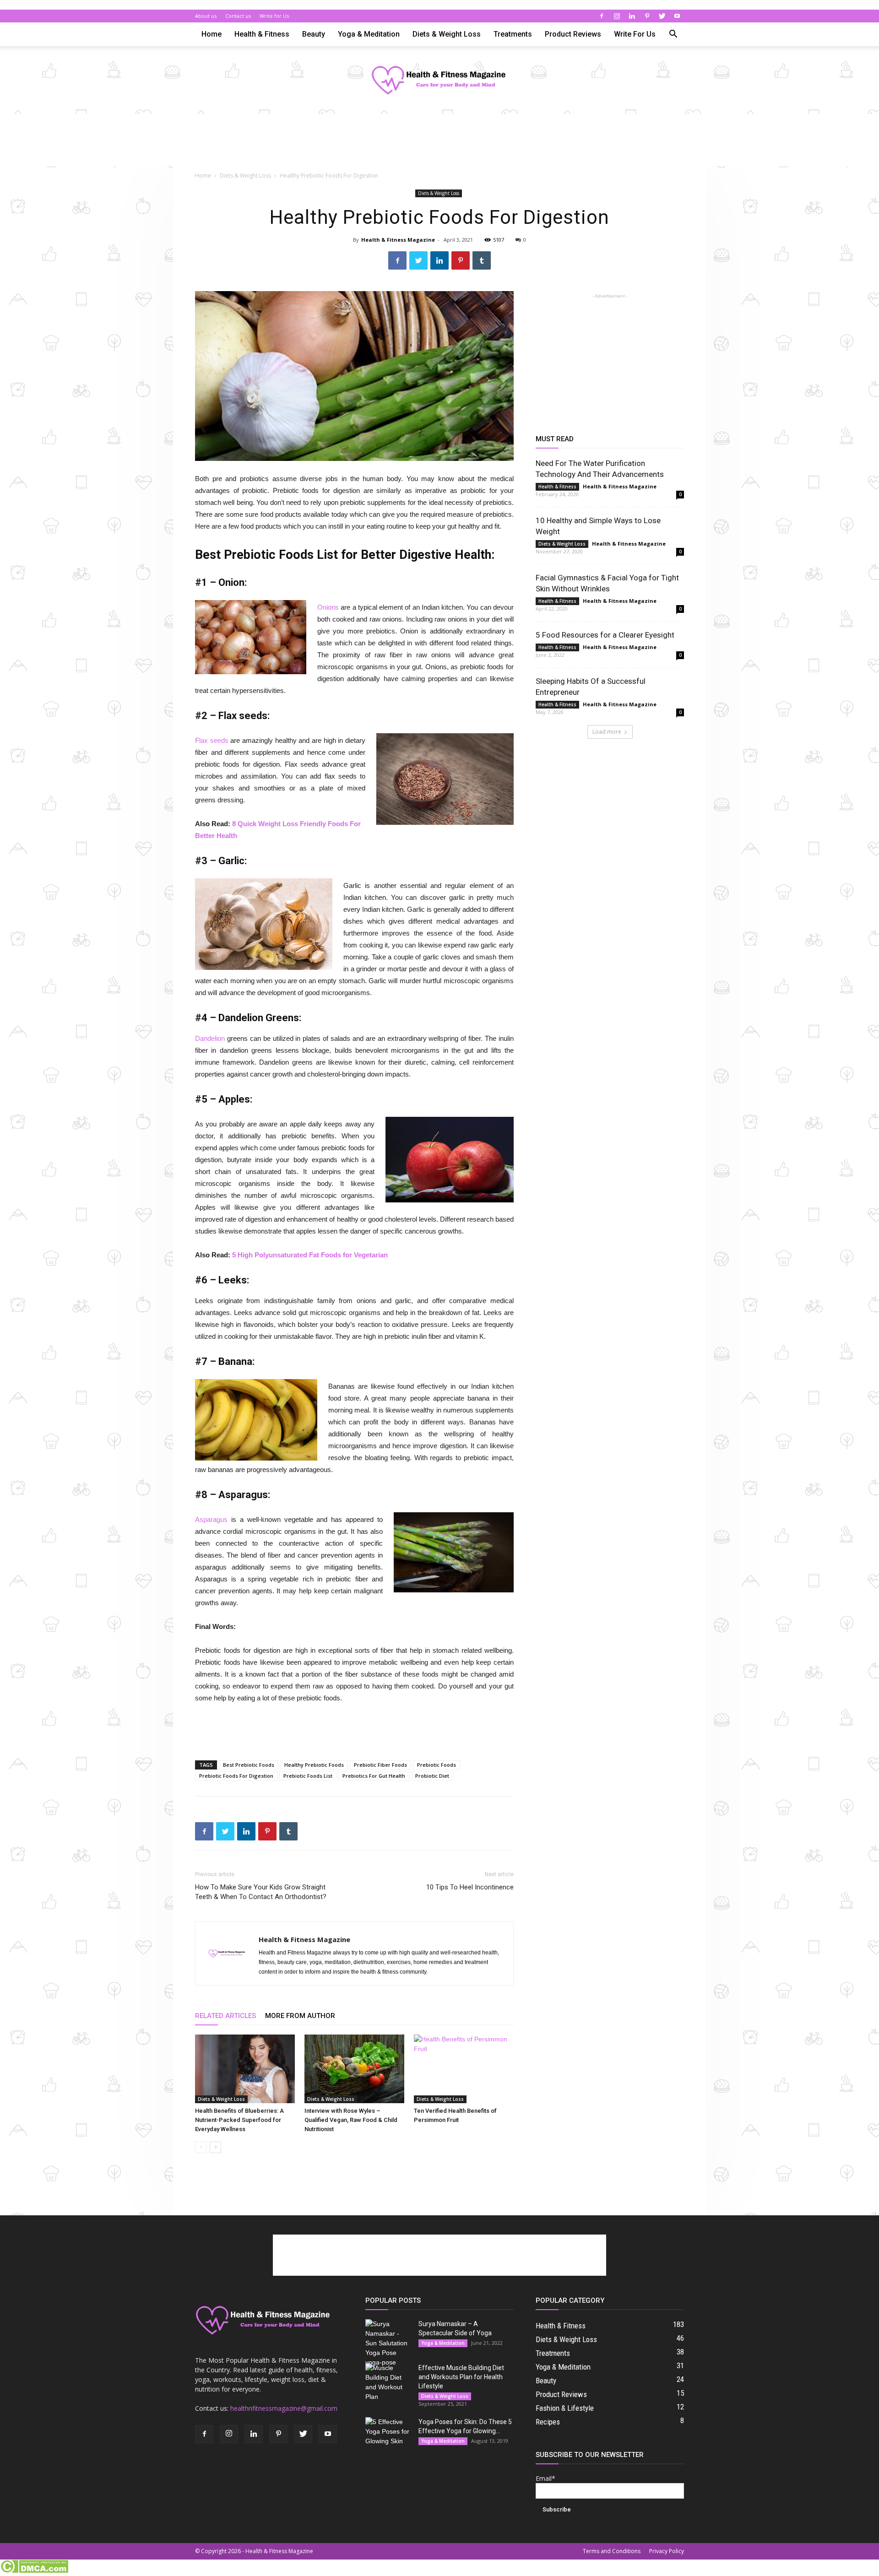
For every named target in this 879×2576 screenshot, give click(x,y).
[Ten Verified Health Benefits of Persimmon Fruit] (464, 2069)
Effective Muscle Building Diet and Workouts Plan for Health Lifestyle (461, 2377)
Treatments (513, 34)
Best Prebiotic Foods (249, 1765)
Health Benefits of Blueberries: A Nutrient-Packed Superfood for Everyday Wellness (239, 2120)
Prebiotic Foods (437, 1765)
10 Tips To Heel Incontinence (470, 1887)
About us (206, 16)
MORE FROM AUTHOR (300, 2016)
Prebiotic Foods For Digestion (236, 1776)
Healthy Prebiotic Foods (314, 1765)
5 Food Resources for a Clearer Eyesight (605, 635)
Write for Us (274, 16)
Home (212, 34)
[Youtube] (677, 16)
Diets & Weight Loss (447, 34)
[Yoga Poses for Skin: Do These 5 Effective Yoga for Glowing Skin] (388, 2433)
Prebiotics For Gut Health (374, 1776)
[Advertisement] (439, 146)
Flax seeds (212, 740)
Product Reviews (573, 34)
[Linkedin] (632, 16)
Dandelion (210, 1038)
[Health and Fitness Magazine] (439, 81)
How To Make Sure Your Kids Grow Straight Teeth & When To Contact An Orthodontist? (261, 1892)
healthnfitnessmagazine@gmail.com (284, 2408)
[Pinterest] (647, 16)
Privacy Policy (667, 2551)
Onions (328, 607)
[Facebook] (602, 16)
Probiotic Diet (432, 1776)
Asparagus (211, 1519)
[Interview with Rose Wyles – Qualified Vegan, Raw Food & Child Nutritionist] (354, 2069)
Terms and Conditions (612, 2551)
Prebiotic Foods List (308, 1776)
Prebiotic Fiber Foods (380, 1765)
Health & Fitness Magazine (398, 240)
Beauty (314, 34)
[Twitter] (662, 16)
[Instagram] (617, 16)
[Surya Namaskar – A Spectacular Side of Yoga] (388, 2343)
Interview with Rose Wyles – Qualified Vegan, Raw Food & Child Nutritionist (351, 2120)
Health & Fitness (262, 34)
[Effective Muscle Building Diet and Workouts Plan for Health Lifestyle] (388, 2382)
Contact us (238, 16)
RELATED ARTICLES (225, 2016)
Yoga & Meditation (369, 34)
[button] (673, 35)
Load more (607, 732)
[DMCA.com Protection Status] (34, 2571)
